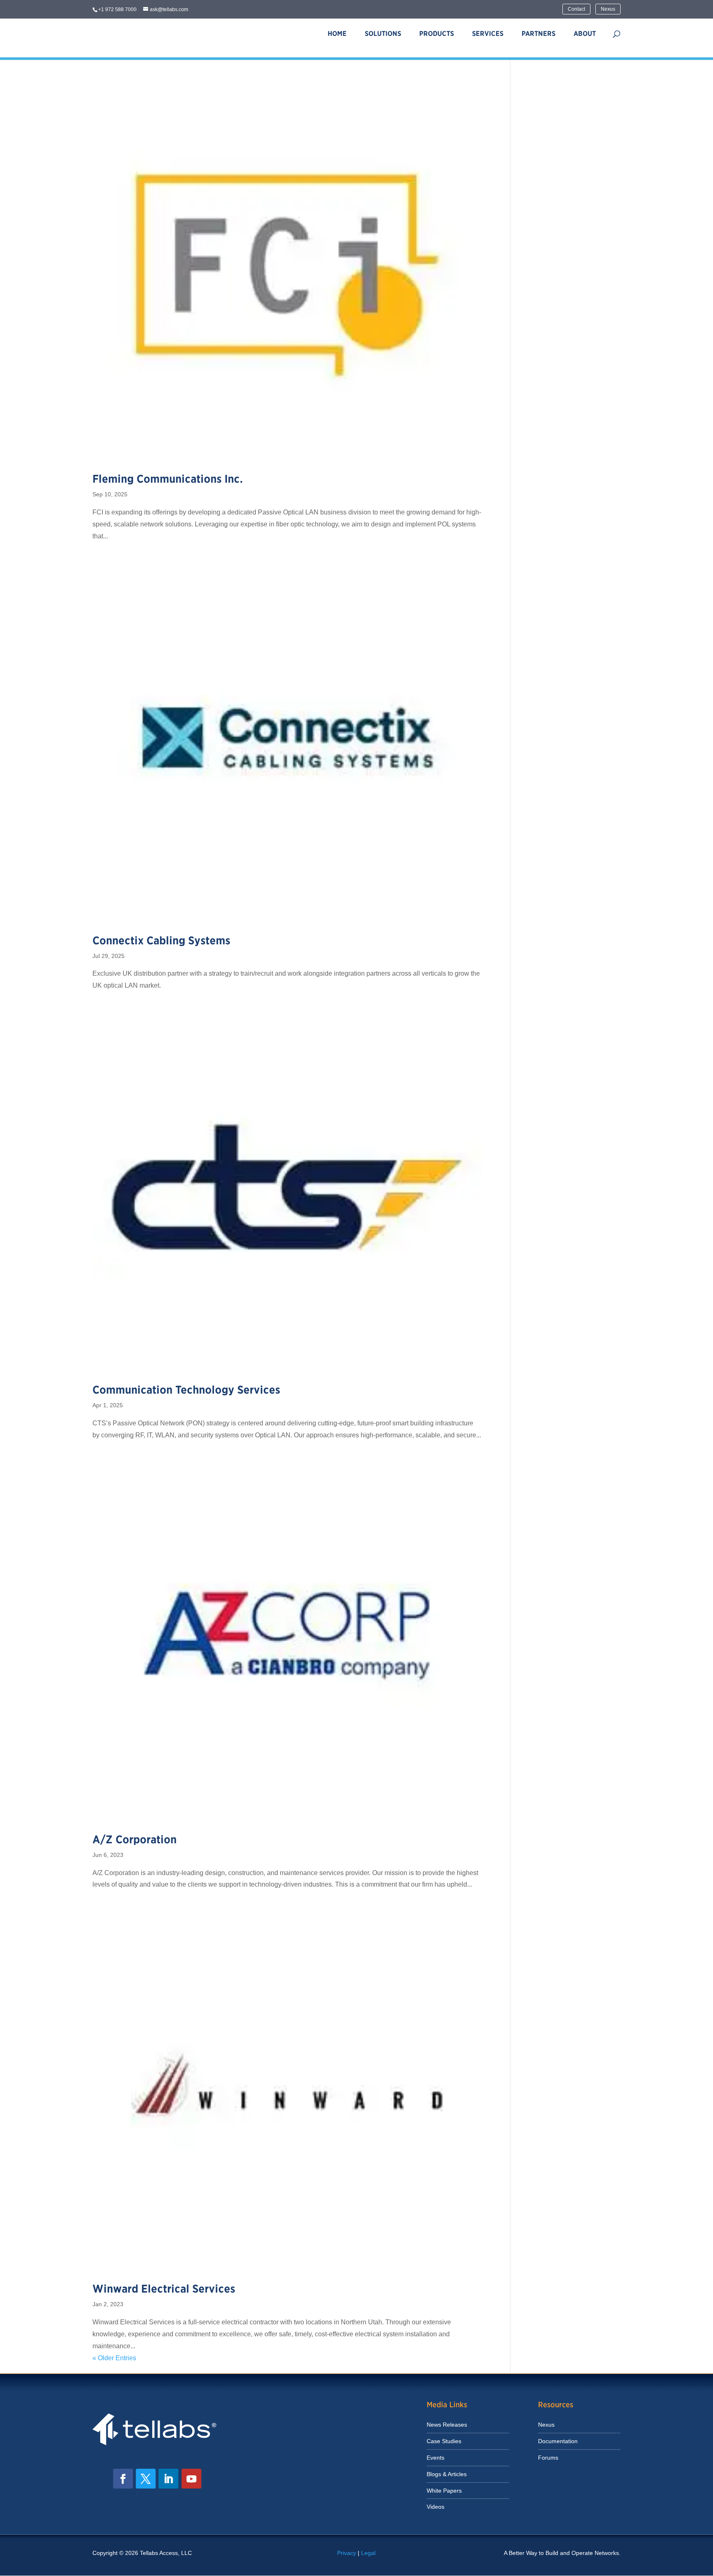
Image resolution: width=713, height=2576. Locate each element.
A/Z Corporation (135, 1839)
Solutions (383, 34)
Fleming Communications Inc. (168, 479)
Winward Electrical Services (164, 2289)
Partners (538, 34)
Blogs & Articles (447, 2474)
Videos (436, 2507)
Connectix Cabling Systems (161, 940)
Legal (368, 2553)
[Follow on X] (146, 2479)
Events (436, 2458)
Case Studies (444, 2441)
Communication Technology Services (186, 1390)
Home (337, 34)
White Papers (444, 2491)
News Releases (447, 2425)
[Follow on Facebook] (123, 2479)
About (585, 34)
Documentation (558, 2441)
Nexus (608, 9)
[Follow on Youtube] (191, 2479)
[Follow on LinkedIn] (168, 2479)
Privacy (347, 2553)
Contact (576, 9)
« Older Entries (114, 2358)
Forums (548, 2458)
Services (488, 34)
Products (437, 34)
